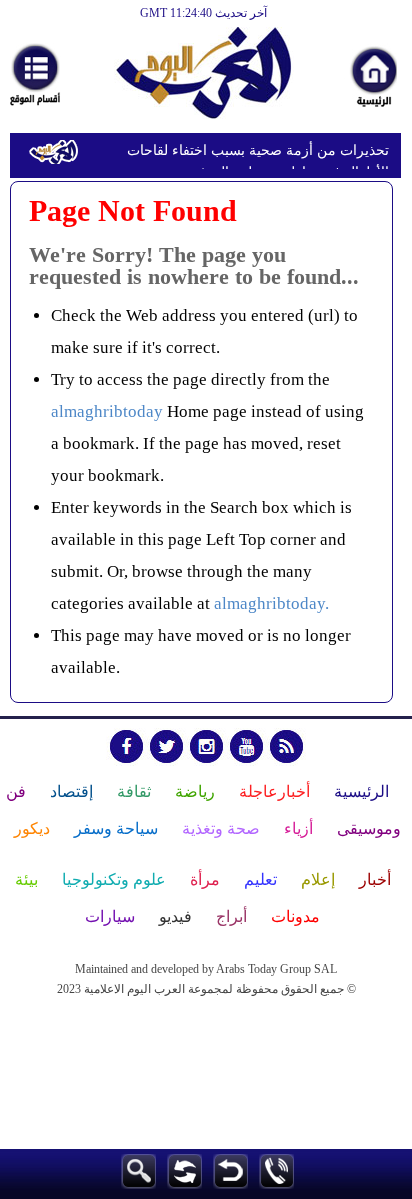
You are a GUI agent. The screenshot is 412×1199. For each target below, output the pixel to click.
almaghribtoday (107, 411)
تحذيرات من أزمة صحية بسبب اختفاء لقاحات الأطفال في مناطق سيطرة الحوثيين (258, 153)
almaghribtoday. (271, 603)
